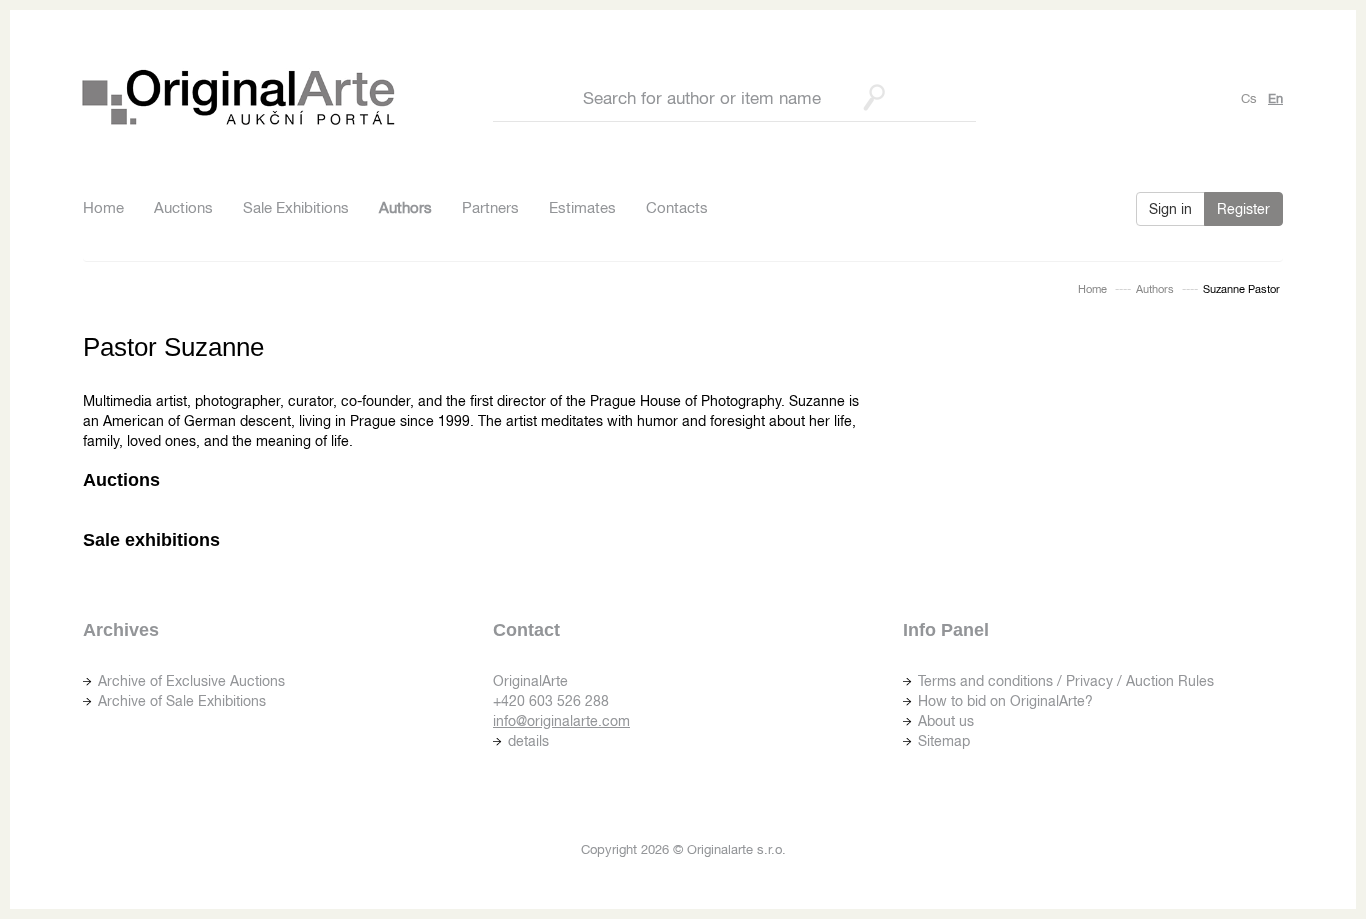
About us (946, 721)
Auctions (183, 207)
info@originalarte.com (561, 721)
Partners (490, 207)
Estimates (582, 207)
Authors (405, 207)
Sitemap (944, 741)
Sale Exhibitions (296, 207)
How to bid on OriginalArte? (1005, 701)
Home (103, 207)
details (528, 741)
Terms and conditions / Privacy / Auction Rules (1066, 681)
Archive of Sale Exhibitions (182, 701)
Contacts (677, 207)
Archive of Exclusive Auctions (191, 681)
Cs (1249, 98)
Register (1243, 209)
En (1275, 98)
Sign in (1170, 209)
